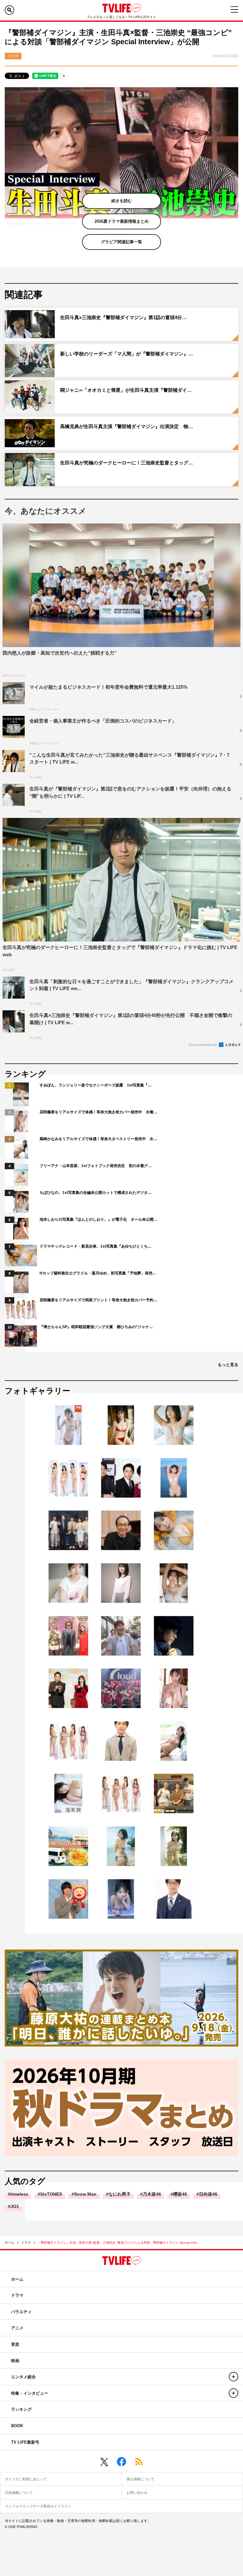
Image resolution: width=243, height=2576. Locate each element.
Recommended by (203, 1045)
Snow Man (85, 2194)
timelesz (19, 2194)
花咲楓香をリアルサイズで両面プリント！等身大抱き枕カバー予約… (98, 1300)
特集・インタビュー (30, 2393)
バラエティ (21, 2312)
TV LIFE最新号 (25, 2442)
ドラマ (26, 2243)
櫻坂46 (180, 2194)
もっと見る (228, 1365)
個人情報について (140, 2479)
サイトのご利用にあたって (26, 2479)
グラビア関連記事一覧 (121, 242)
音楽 (15, 2344)
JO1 (15, 2206)
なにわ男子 (120, 2194)
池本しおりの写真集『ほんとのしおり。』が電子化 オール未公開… (98, 1219)
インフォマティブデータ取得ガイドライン (38, 2506)
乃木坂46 (152, 2194)
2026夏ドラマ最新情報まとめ (122, 221)
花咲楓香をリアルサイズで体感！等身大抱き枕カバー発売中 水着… (98, 1112)
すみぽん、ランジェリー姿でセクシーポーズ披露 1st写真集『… (96, 1085)
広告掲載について (19, 2493)
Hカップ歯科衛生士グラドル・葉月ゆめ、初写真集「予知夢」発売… (98, 1273)
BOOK (17, 2426)
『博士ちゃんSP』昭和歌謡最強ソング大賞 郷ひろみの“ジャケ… (96, 1327)
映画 (15, 2361)
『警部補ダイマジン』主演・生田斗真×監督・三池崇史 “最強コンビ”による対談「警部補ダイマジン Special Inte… (119, 2243)
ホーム (9, 2243)
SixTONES (51, 2194)
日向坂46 (208, 2194)
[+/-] (234, 2377)
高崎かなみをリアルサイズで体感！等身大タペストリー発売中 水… (98, 1139)
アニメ (17, 2328)
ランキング (21, 2409)
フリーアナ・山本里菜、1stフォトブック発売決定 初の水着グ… (96, 1166)
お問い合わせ (137, 2493)
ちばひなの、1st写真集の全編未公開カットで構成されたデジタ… (96, 1193)
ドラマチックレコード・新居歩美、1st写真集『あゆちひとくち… (96, 1246)
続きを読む (122, 201)
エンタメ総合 (23, 2377)
